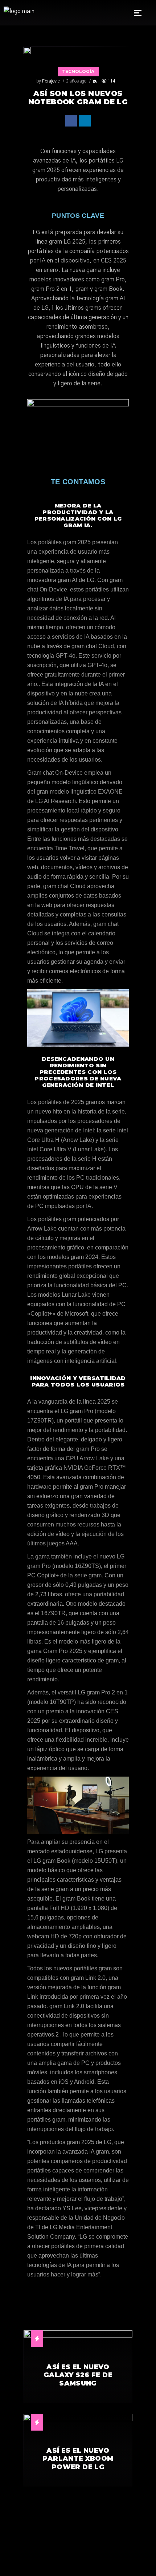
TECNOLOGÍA (78, 71)
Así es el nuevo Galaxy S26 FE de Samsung (78, 2375)
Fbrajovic (51, 81)
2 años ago (76, 81)
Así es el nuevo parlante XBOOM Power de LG (78, 2459)
